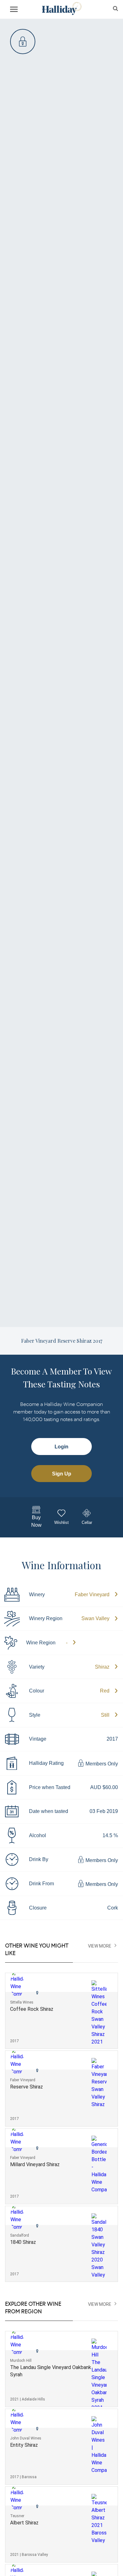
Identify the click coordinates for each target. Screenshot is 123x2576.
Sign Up (62, 1474)
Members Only (101, 1764)
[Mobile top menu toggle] (14, 10)
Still (105, 1715)
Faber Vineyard (92, 1595)
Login (61, 1447)
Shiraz (102, 1667)
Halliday (61, 9)
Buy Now (36, 1521)
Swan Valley (95, 1618)
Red (105, 1691)
